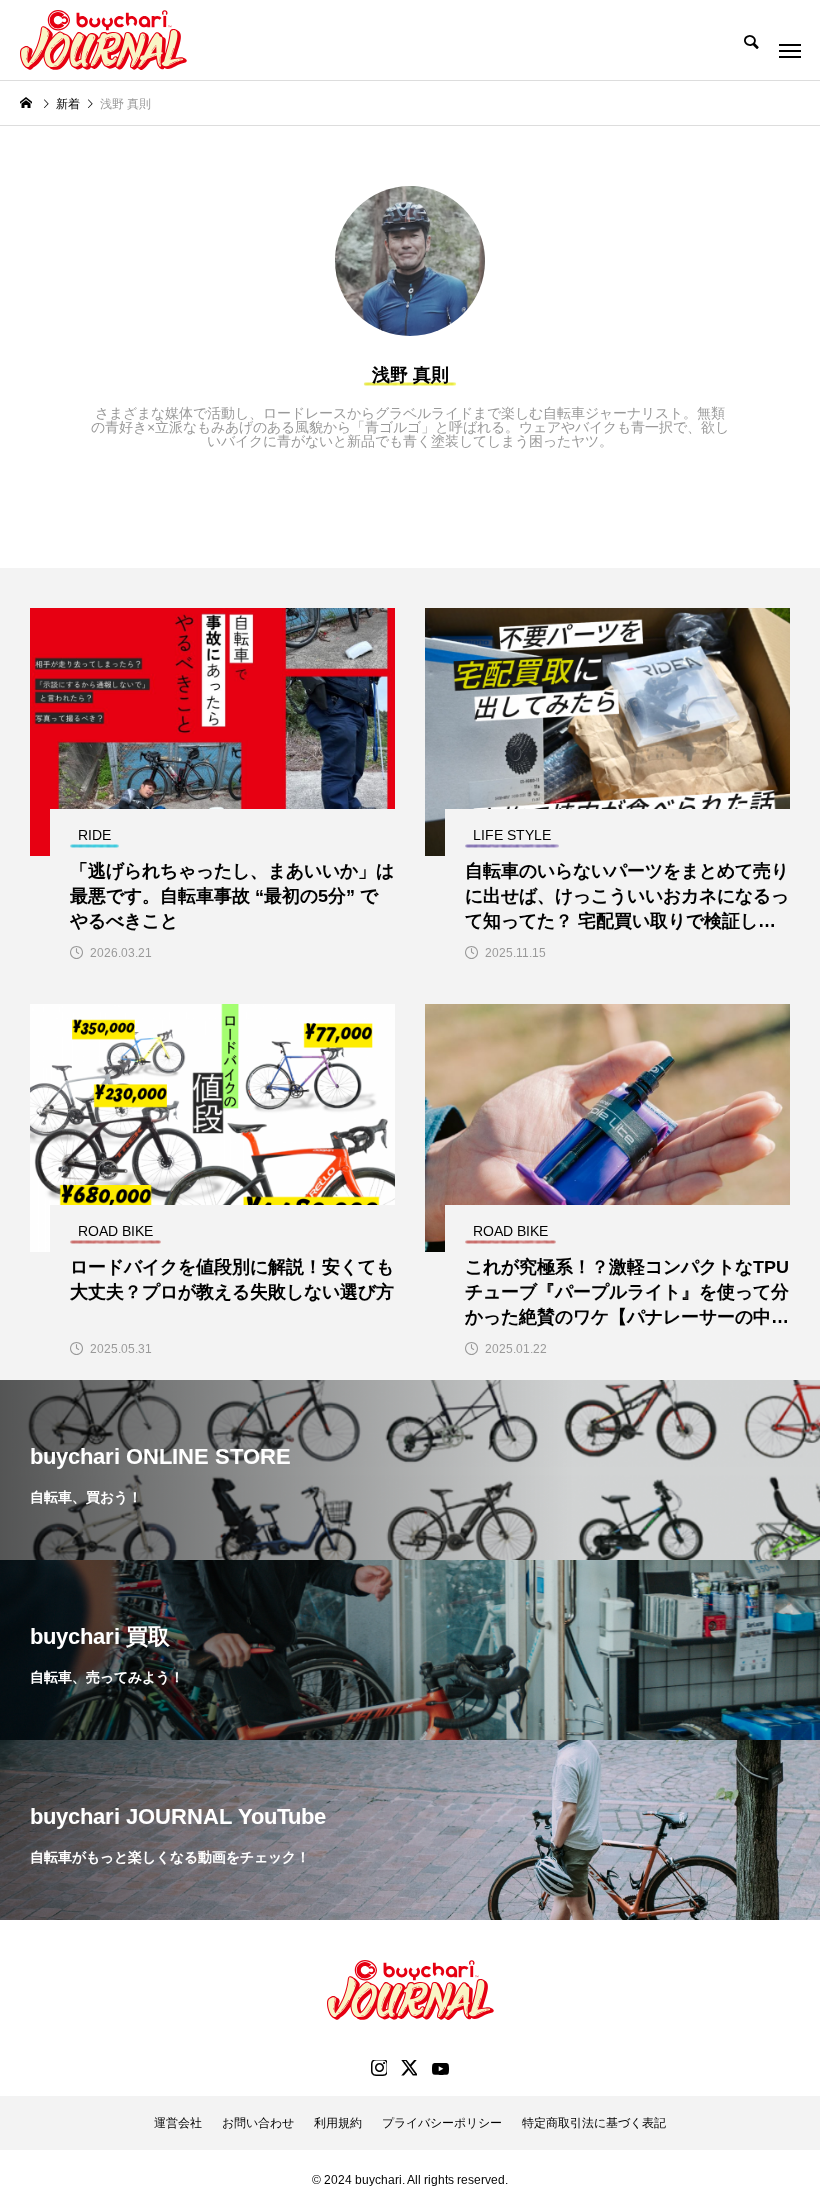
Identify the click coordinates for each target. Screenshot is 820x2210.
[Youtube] (440, 2068)
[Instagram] (379, 2068)
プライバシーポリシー (442, 2123)
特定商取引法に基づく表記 (594, 2123)
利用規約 (338, 2123)
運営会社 (178, 2123)
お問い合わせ (258, 2123)
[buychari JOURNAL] (103, 40)
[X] (409, 2068)
